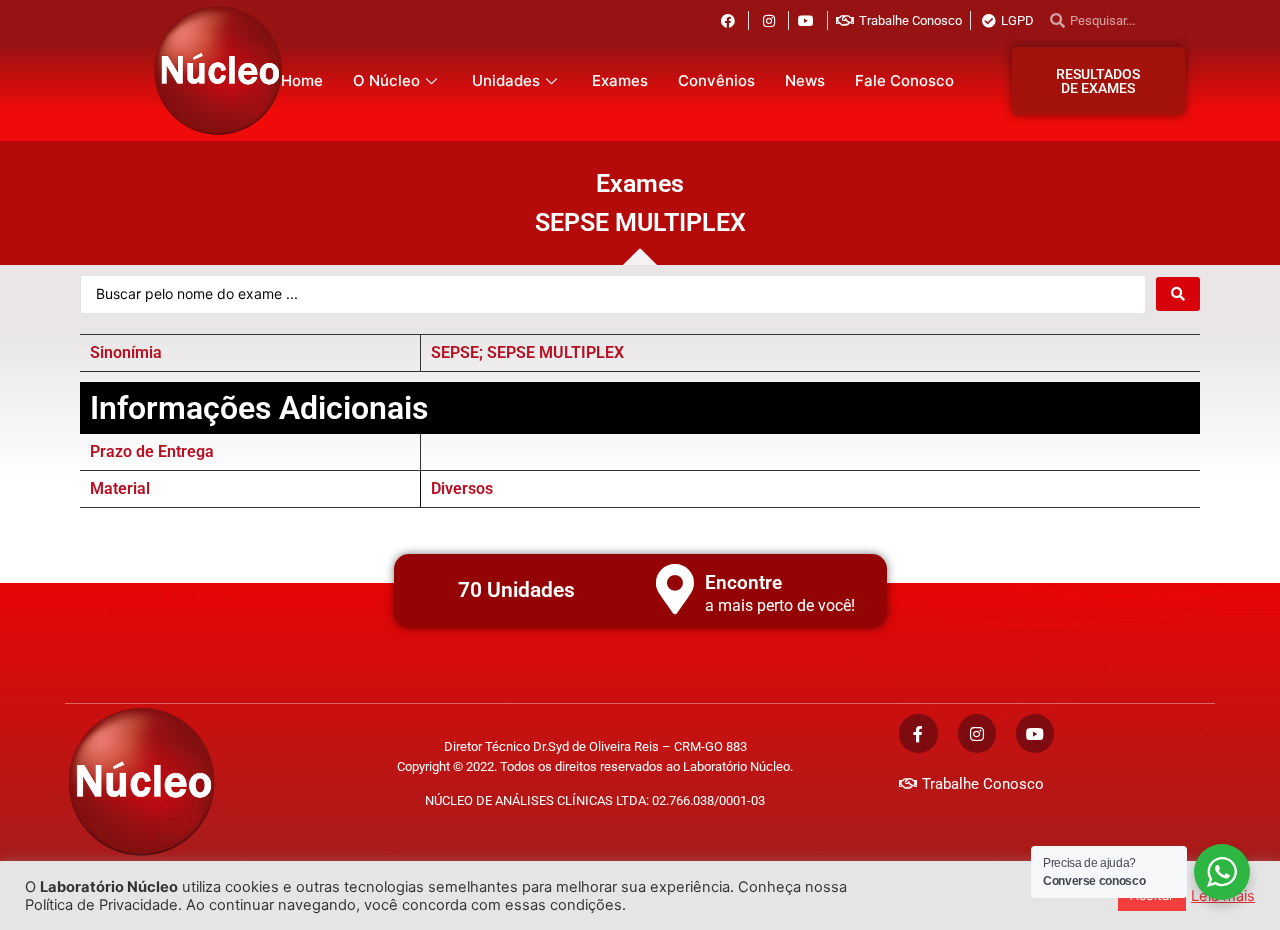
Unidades (506, 80)
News (805, 80)
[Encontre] (675, 589)
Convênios (716, 80)
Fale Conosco (904, 80)
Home (302, 80)
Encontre (743, 582)
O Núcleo (386, 80)
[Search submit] (1178, 294)
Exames (620, 80)
